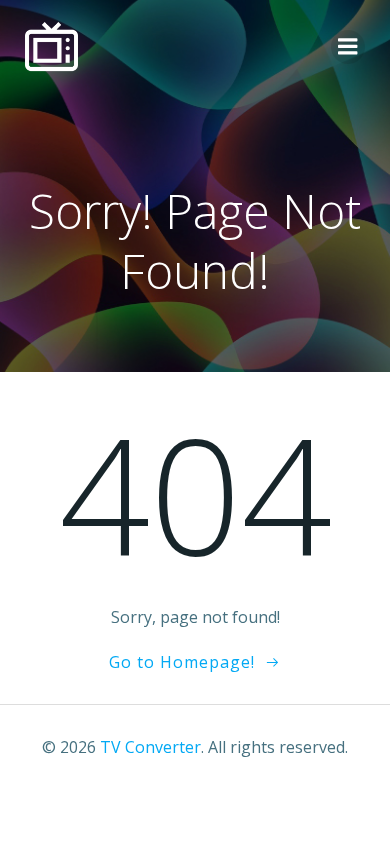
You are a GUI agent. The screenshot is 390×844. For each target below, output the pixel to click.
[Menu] (348, 47)
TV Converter (150, 747)
